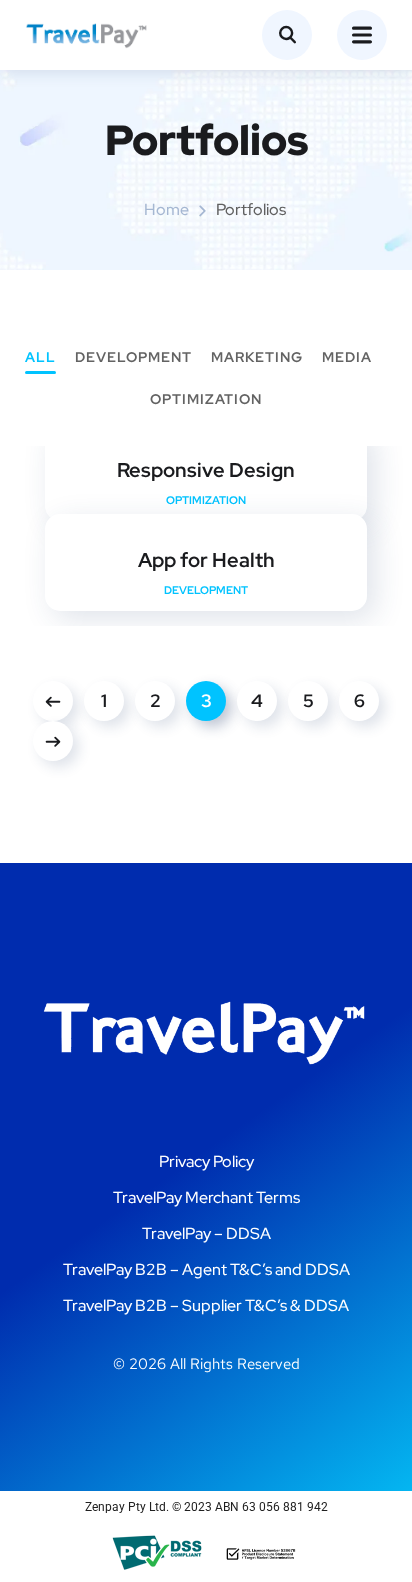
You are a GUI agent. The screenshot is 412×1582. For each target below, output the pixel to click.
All (40, 358)
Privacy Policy (206, 1161)
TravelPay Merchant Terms (206, 1197)
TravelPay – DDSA (206, 1233)
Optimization (206, 400)
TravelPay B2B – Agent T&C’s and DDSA (206, 1269)
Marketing (257, 358)
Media (347, 358)
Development (133, 358)
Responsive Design (206, 470)
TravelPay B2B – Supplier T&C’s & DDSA (206, 1305)
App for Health (206, 560)
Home (166, 209)
